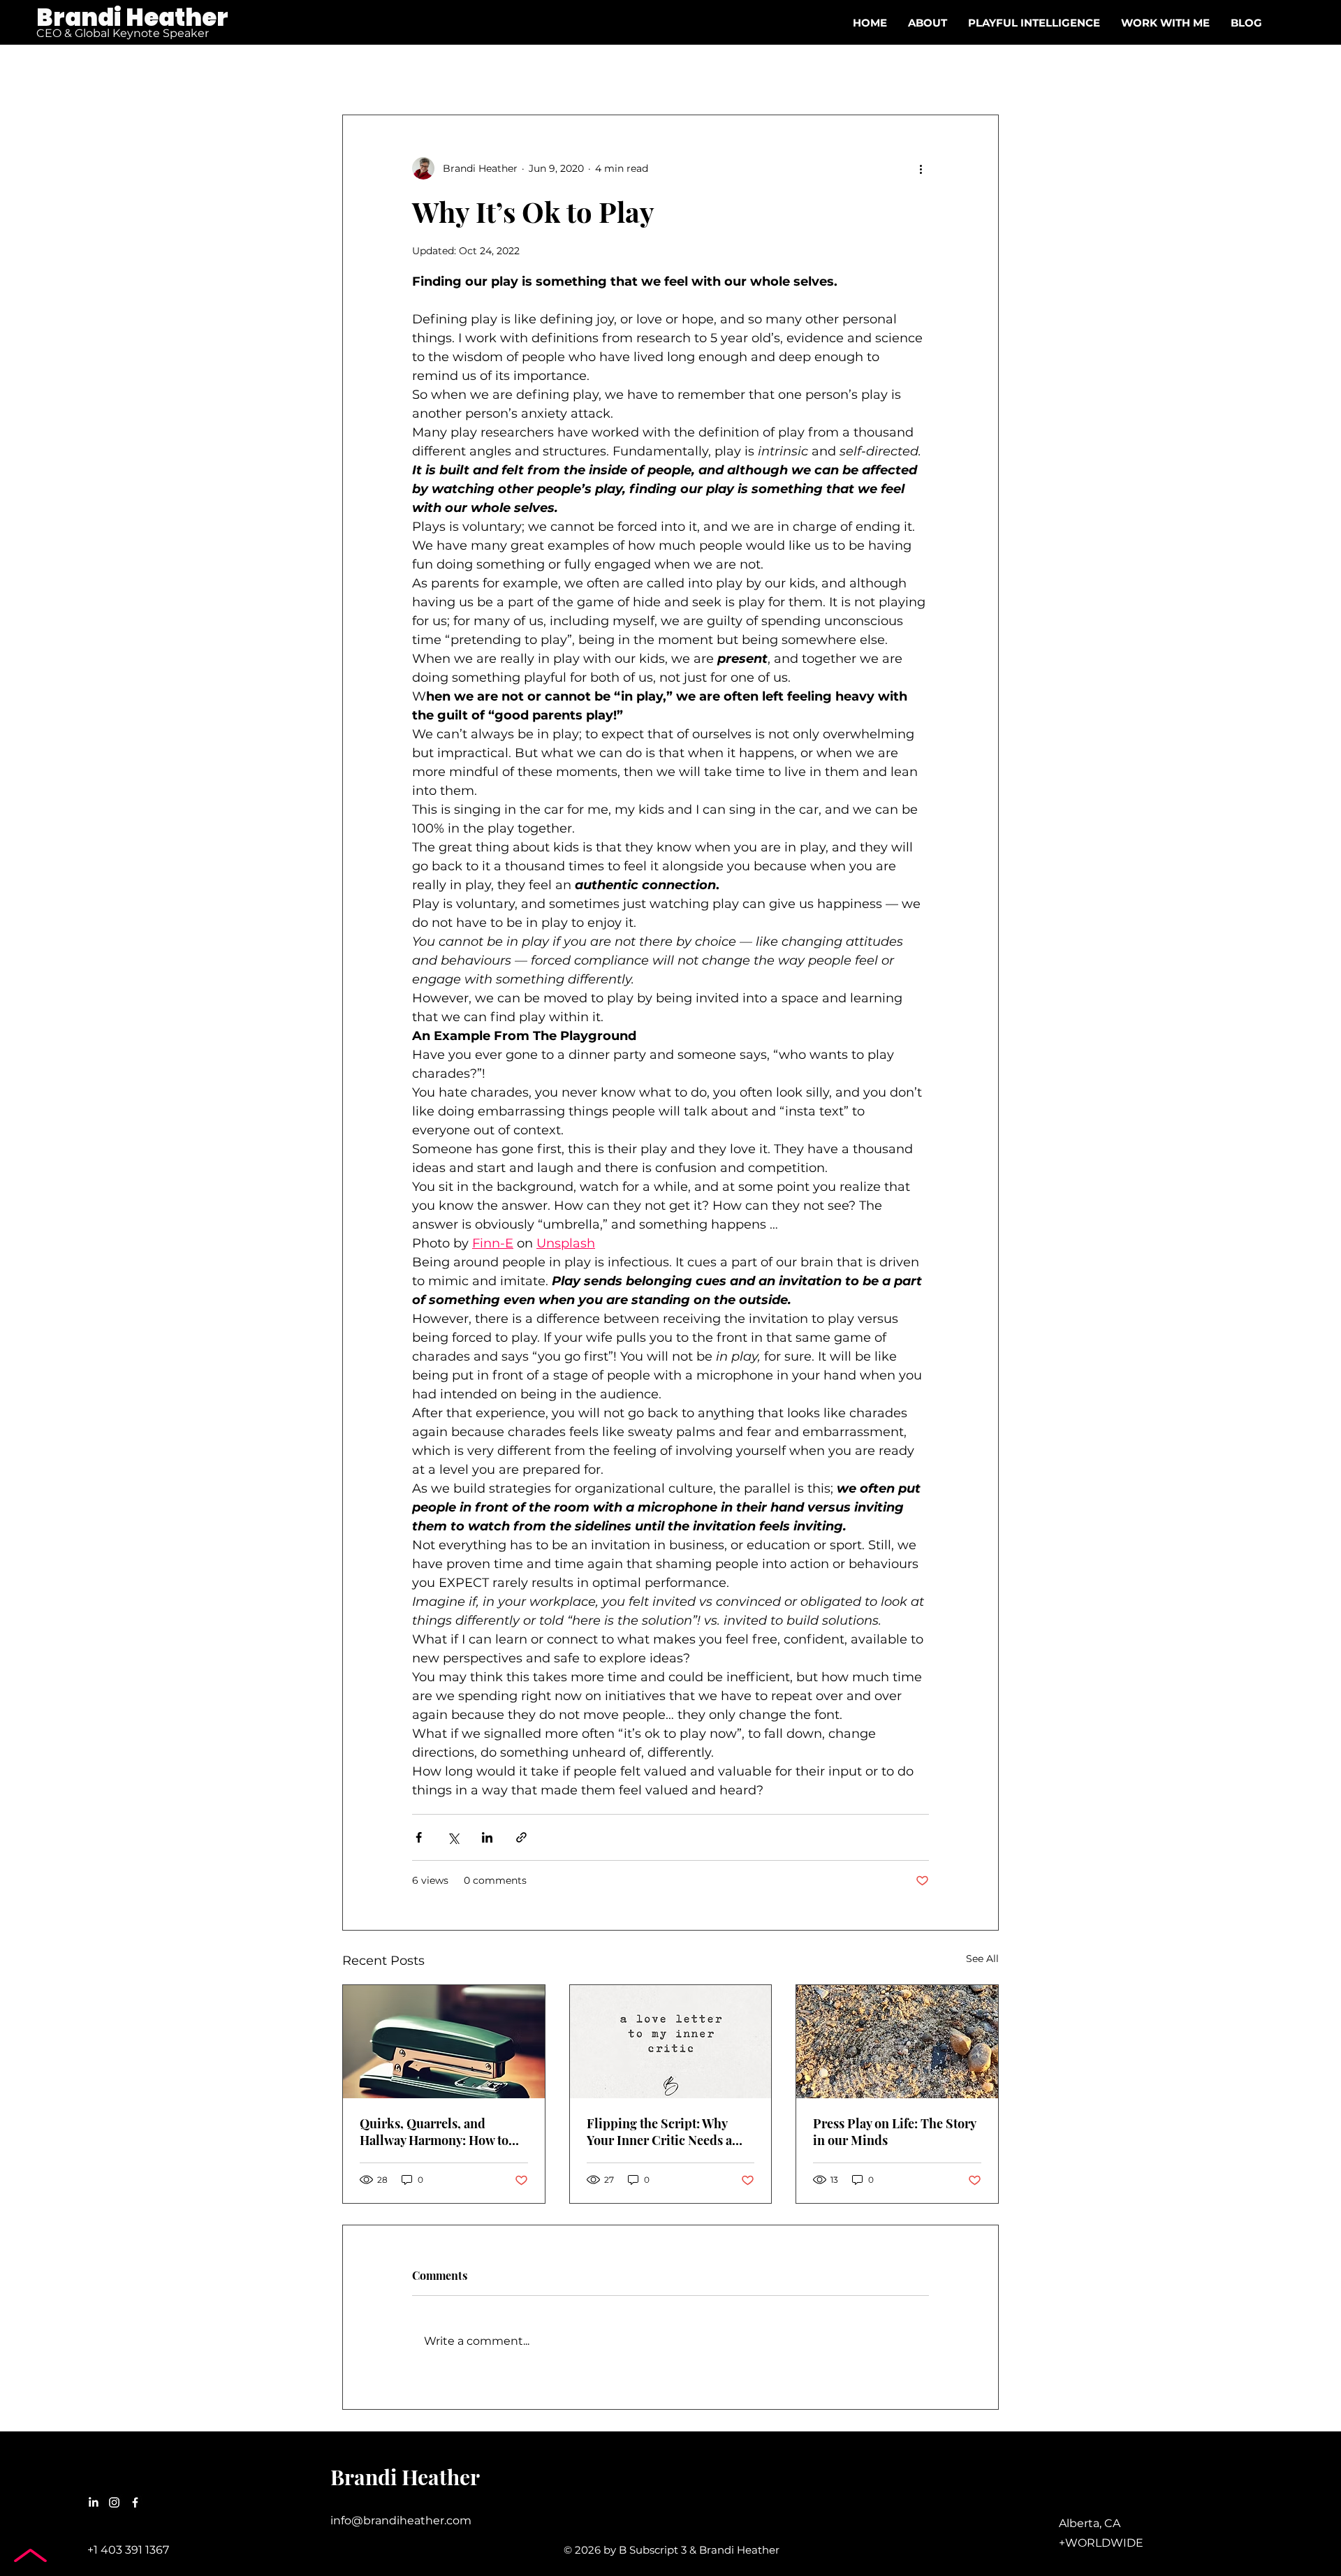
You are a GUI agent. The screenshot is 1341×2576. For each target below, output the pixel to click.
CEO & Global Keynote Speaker (123, 33)
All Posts (364, 72)
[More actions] (921, 168)
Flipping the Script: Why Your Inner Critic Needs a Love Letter (659, 2132)
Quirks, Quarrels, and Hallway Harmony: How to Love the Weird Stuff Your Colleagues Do (434, 2132)
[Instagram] (114, 2502)
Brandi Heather (132, 17)
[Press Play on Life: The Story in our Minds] (897, 2042)
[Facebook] (135, 2502)
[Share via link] (521, 1837)
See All (982, 1959)
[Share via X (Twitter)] (453, 1837)
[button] (1165, 23)
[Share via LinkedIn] (487, 1837)
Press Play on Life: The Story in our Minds (894, 2132)
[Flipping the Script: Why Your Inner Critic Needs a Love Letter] (671, 2042)
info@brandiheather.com (401, 2520)
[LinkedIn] (93, 2502)
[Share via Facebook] (419, 1837)
